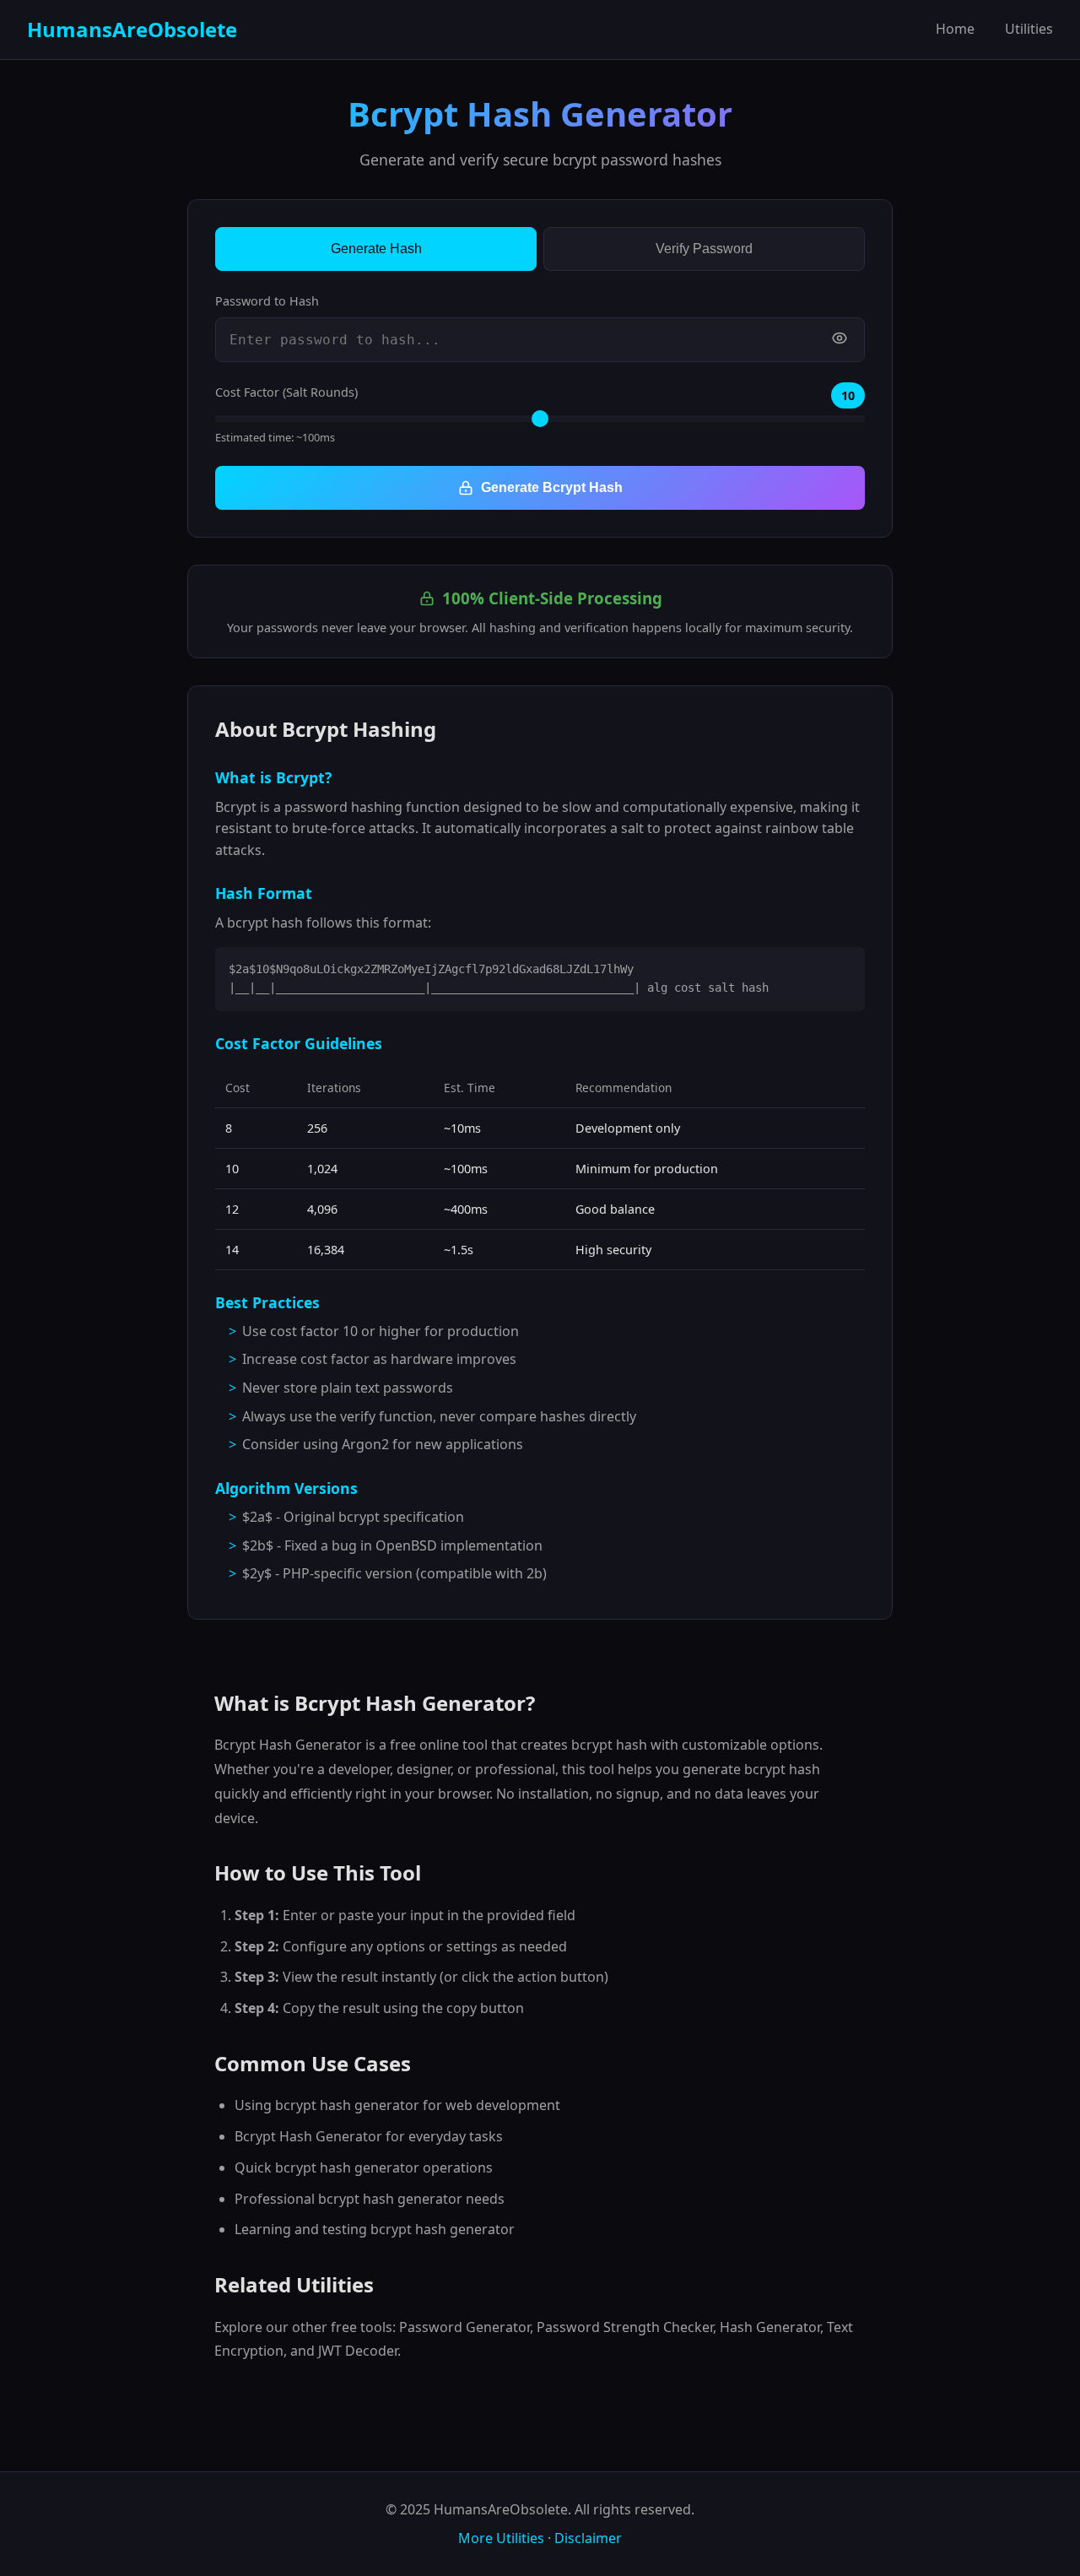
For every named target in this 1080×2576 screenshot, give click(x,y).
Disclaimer (588, 2538)
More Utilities (501, 2538)
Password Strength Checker (625, 2327)
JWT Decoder (358, 2351)
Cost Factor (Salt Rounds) (286, 392)
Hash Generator (770, 2327)
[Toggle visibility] (840, 340)
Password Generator (464, 2327)
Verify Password (704, 249)
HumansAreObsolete (132, 29)
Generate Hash (376, 249)
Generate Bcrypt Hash (552, 487)
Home (955, 29)
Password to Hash (267, 301)
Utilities (1029, 29)
